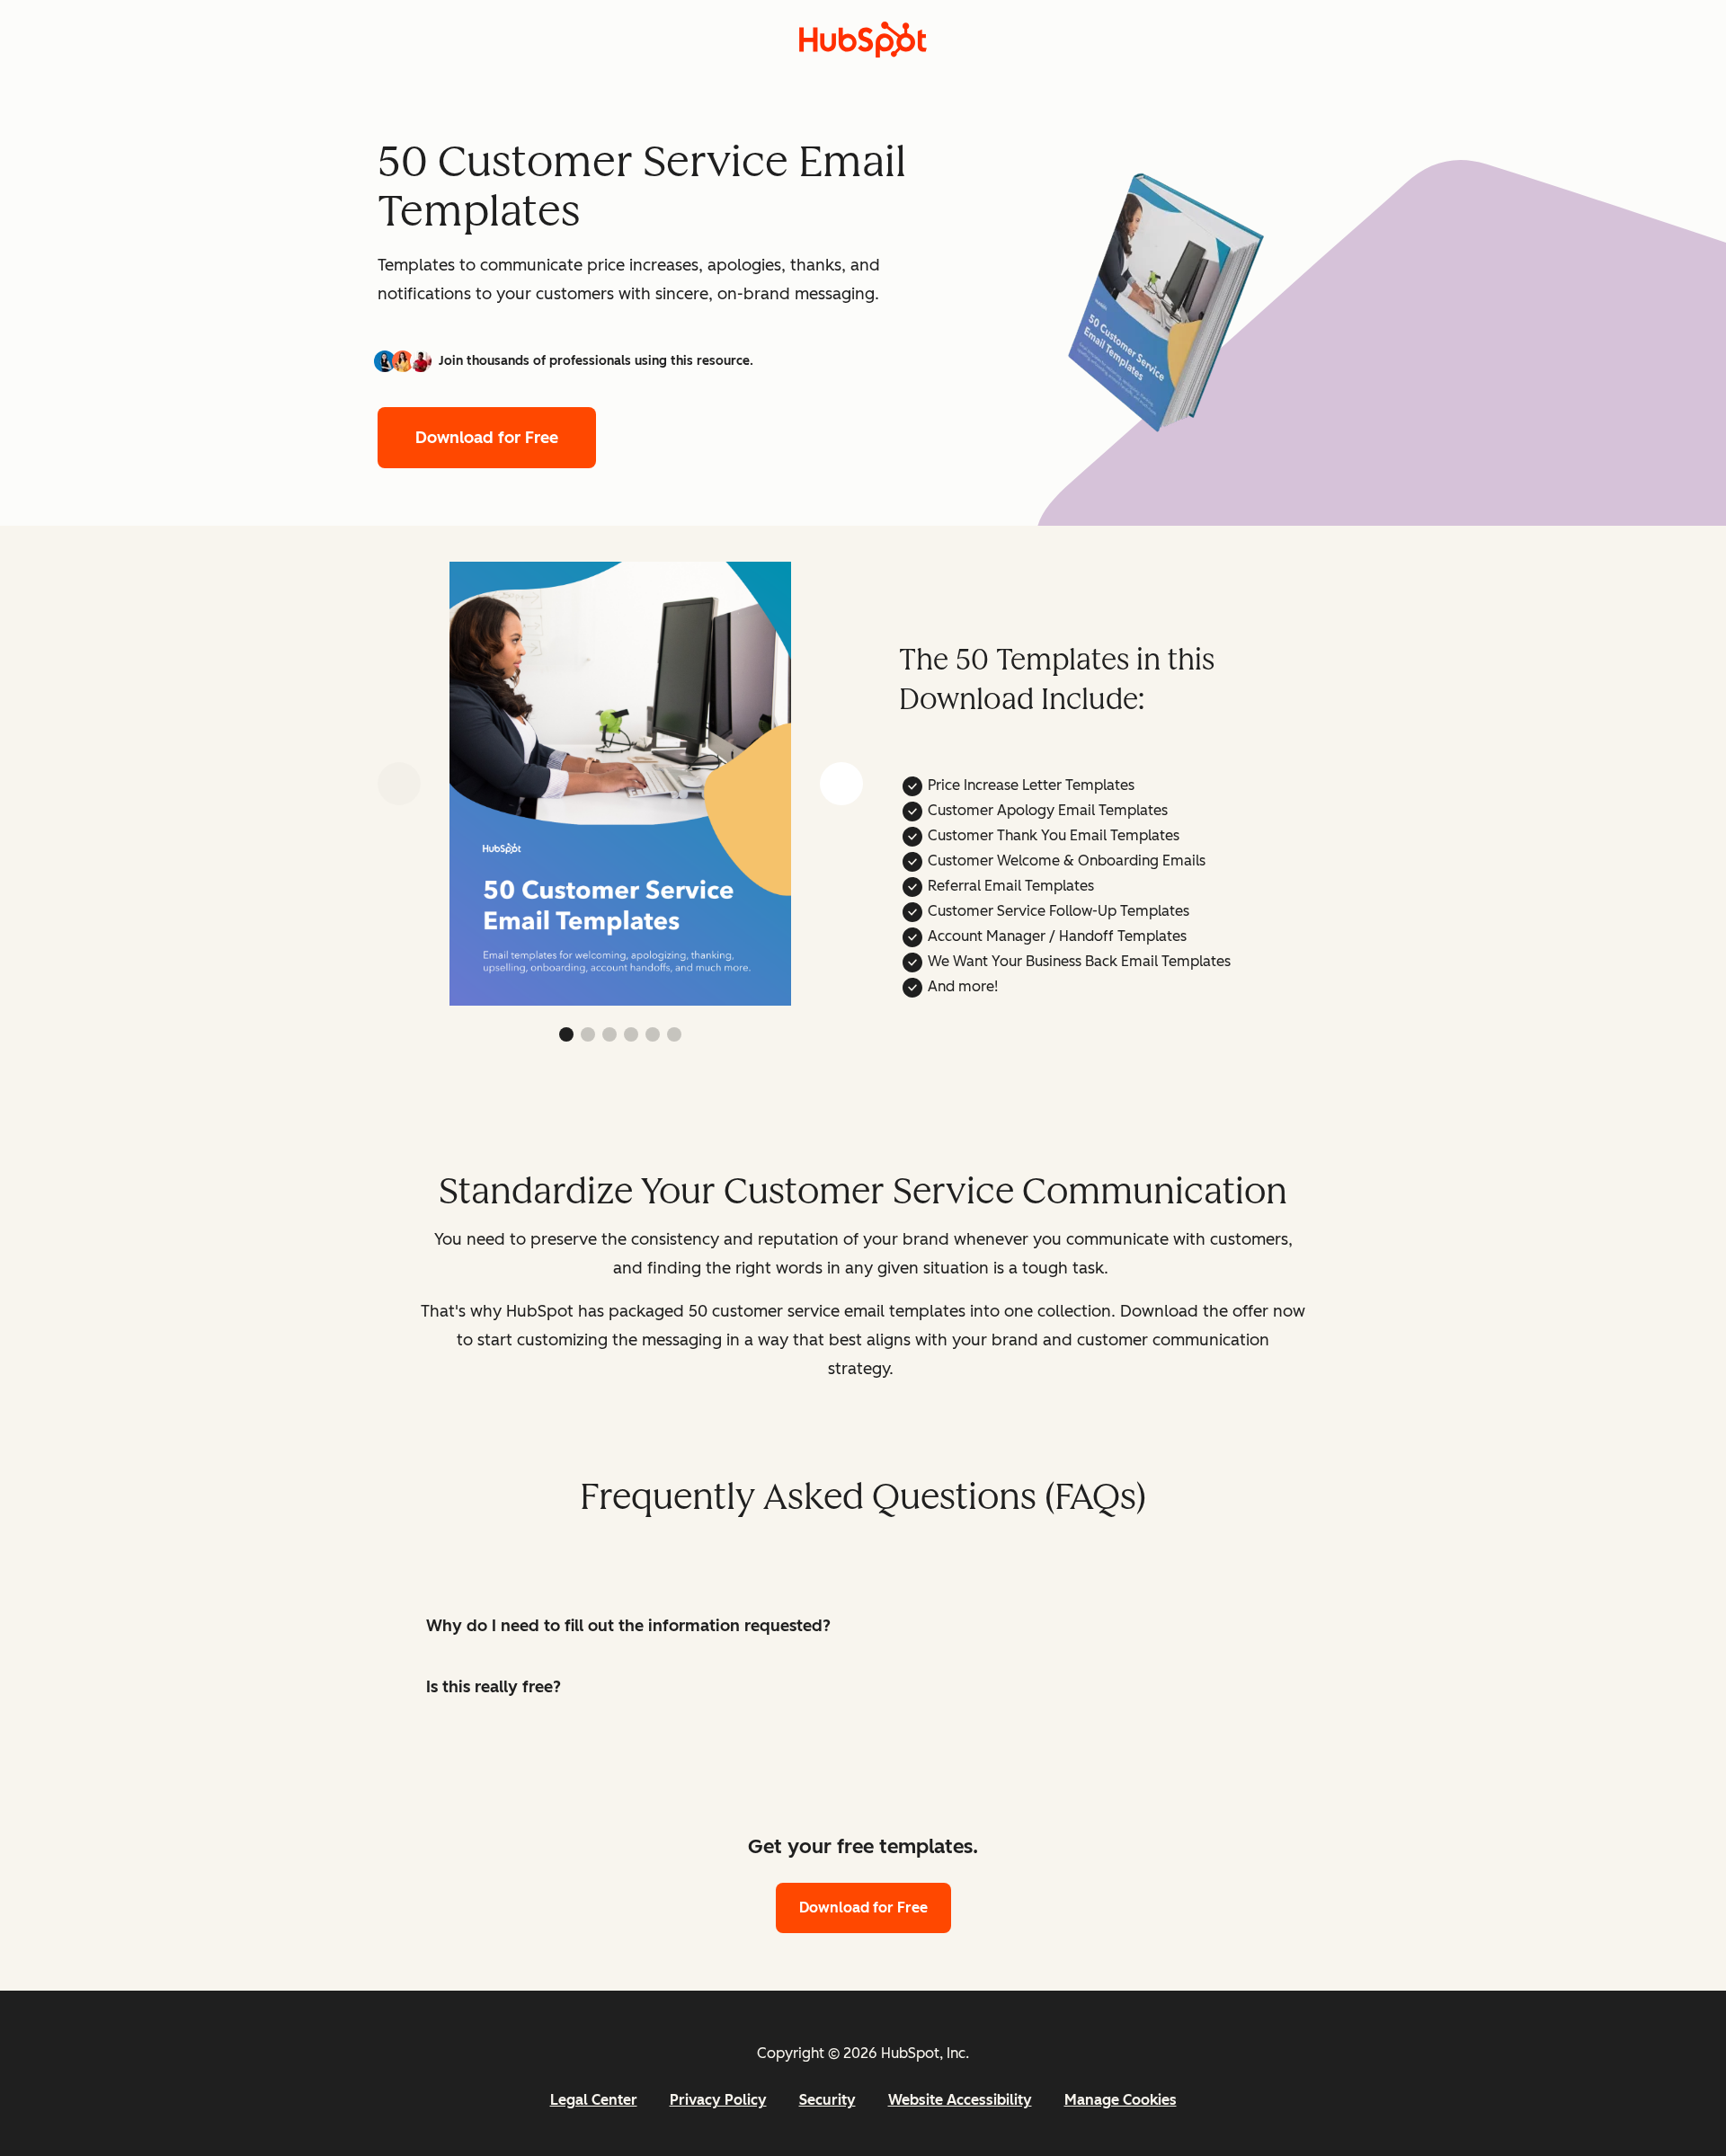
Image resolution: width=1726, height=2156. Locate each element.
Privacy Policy (718, 2100)
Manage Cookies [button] (1121, 2100)
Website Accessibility (960, 2100)
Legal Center (594, 2100)
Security (827, 2100)
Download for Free (487, 438)
